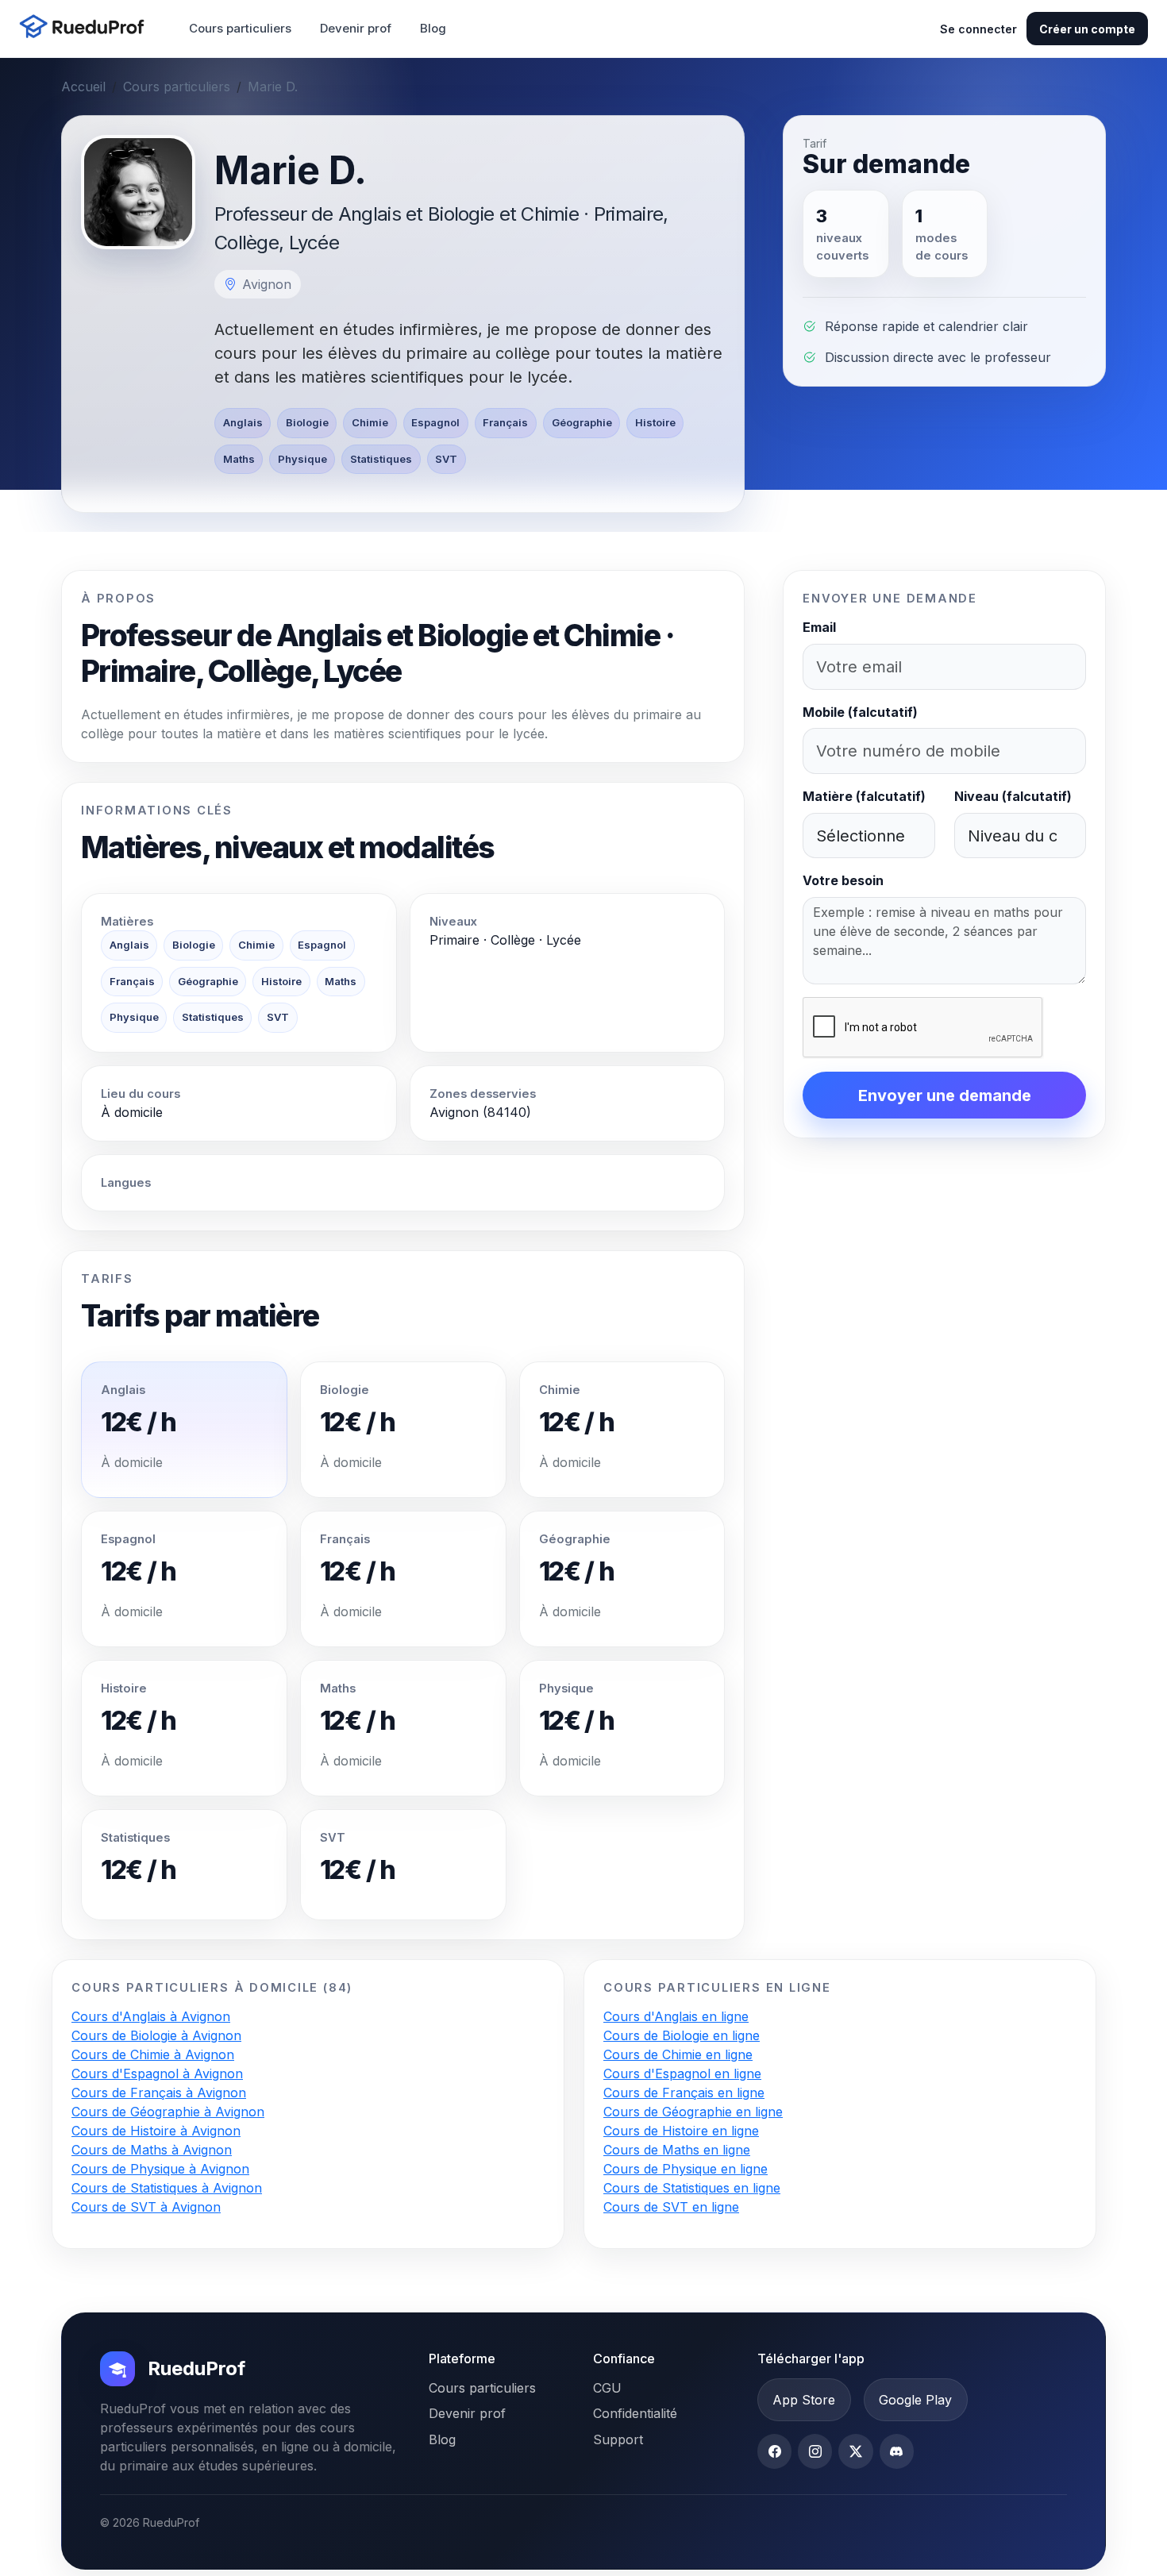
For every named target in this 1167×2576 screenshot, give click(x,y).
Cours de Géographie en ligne (693, 2112)
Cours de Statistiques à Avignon (167, 2188)
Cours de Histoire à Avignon (156, 2131)
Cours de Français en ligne (684, 2093)
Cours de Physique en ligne (686, 2169)
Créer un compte (1087, 29)
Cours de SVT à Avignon (146, 2207)
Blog (433, 28)
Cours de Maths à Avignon (152, 2150)
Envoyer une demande (945, 1095)
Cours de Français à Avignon (159, 2093)
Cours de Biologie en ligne (682, 2035)
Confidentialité (635, 2413)
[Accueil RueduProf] (87, 28)
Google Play (915, 2400)
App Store (804, 2400)
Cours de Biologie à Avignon (156, 2035)
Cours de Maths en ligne (677, 2150)
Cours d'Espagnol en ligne (682, 2074)
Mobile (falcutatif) (860, 712)
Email (819, 627)
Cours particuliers (240, 28)
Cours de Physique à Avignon (160, 2169)
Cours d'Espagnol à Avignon (157, 2074)
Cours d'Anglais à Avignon (151, 2016)
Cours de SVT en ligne (671, 2207)
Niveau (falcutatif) (1013, 796)
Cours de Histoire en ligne (681, 2131)
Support (618, 2439)
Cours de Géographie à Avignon (168, 2112)
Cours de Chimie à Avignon (153, 2054)
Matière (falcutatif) (864, 796)
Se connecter (978, 29)
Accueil (83, 87)
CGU (607, 2388)
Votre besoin (843, 880)
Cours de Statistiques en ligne (692, 2188)
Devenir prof (356, 28)
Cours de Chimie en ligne (678, 2054)
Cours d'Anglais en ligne (676, 2016)
